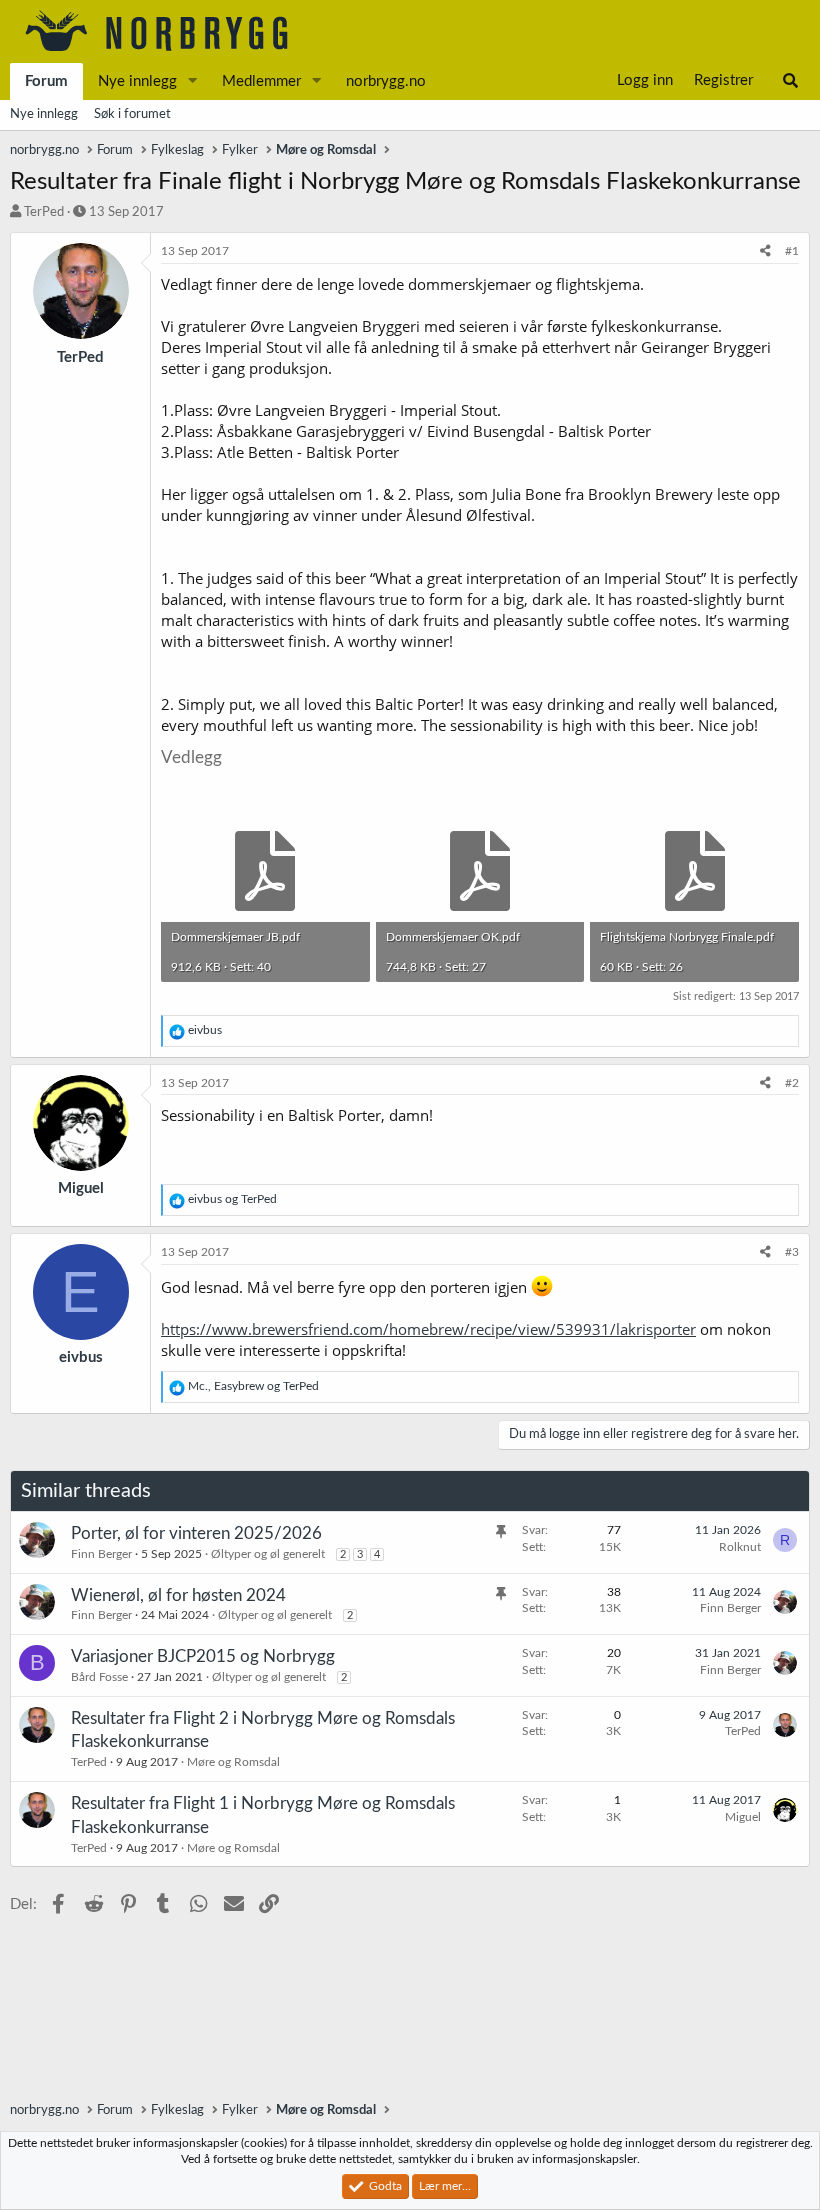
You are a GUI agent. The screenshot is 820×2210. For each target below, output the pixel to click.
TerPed (44, 212)
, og (253, 1386)
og (232, 1199)
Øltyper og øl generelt (268, 1554)
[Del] (765, 251)
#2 (792, 1083)
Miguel (743, 1817)
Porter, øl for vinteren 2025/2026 (196, 1533)
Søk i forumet (132, 114)
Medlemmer (261, 81)
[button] (193, 81)
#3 (792, 1252)
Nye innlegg (137, 81)
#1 (792, 251)
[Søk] (790, 81)
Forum (46, 81)
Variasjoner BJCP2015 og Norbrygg (203, 1656)
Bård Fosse (99, 1677)
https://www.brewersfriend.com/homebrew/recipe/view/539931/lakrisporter (428, 1329)
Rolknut (740, 1547)
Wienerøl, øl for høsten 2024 (178, 1595)
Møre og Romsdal (233, 1762)
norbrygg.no (386, 81)
